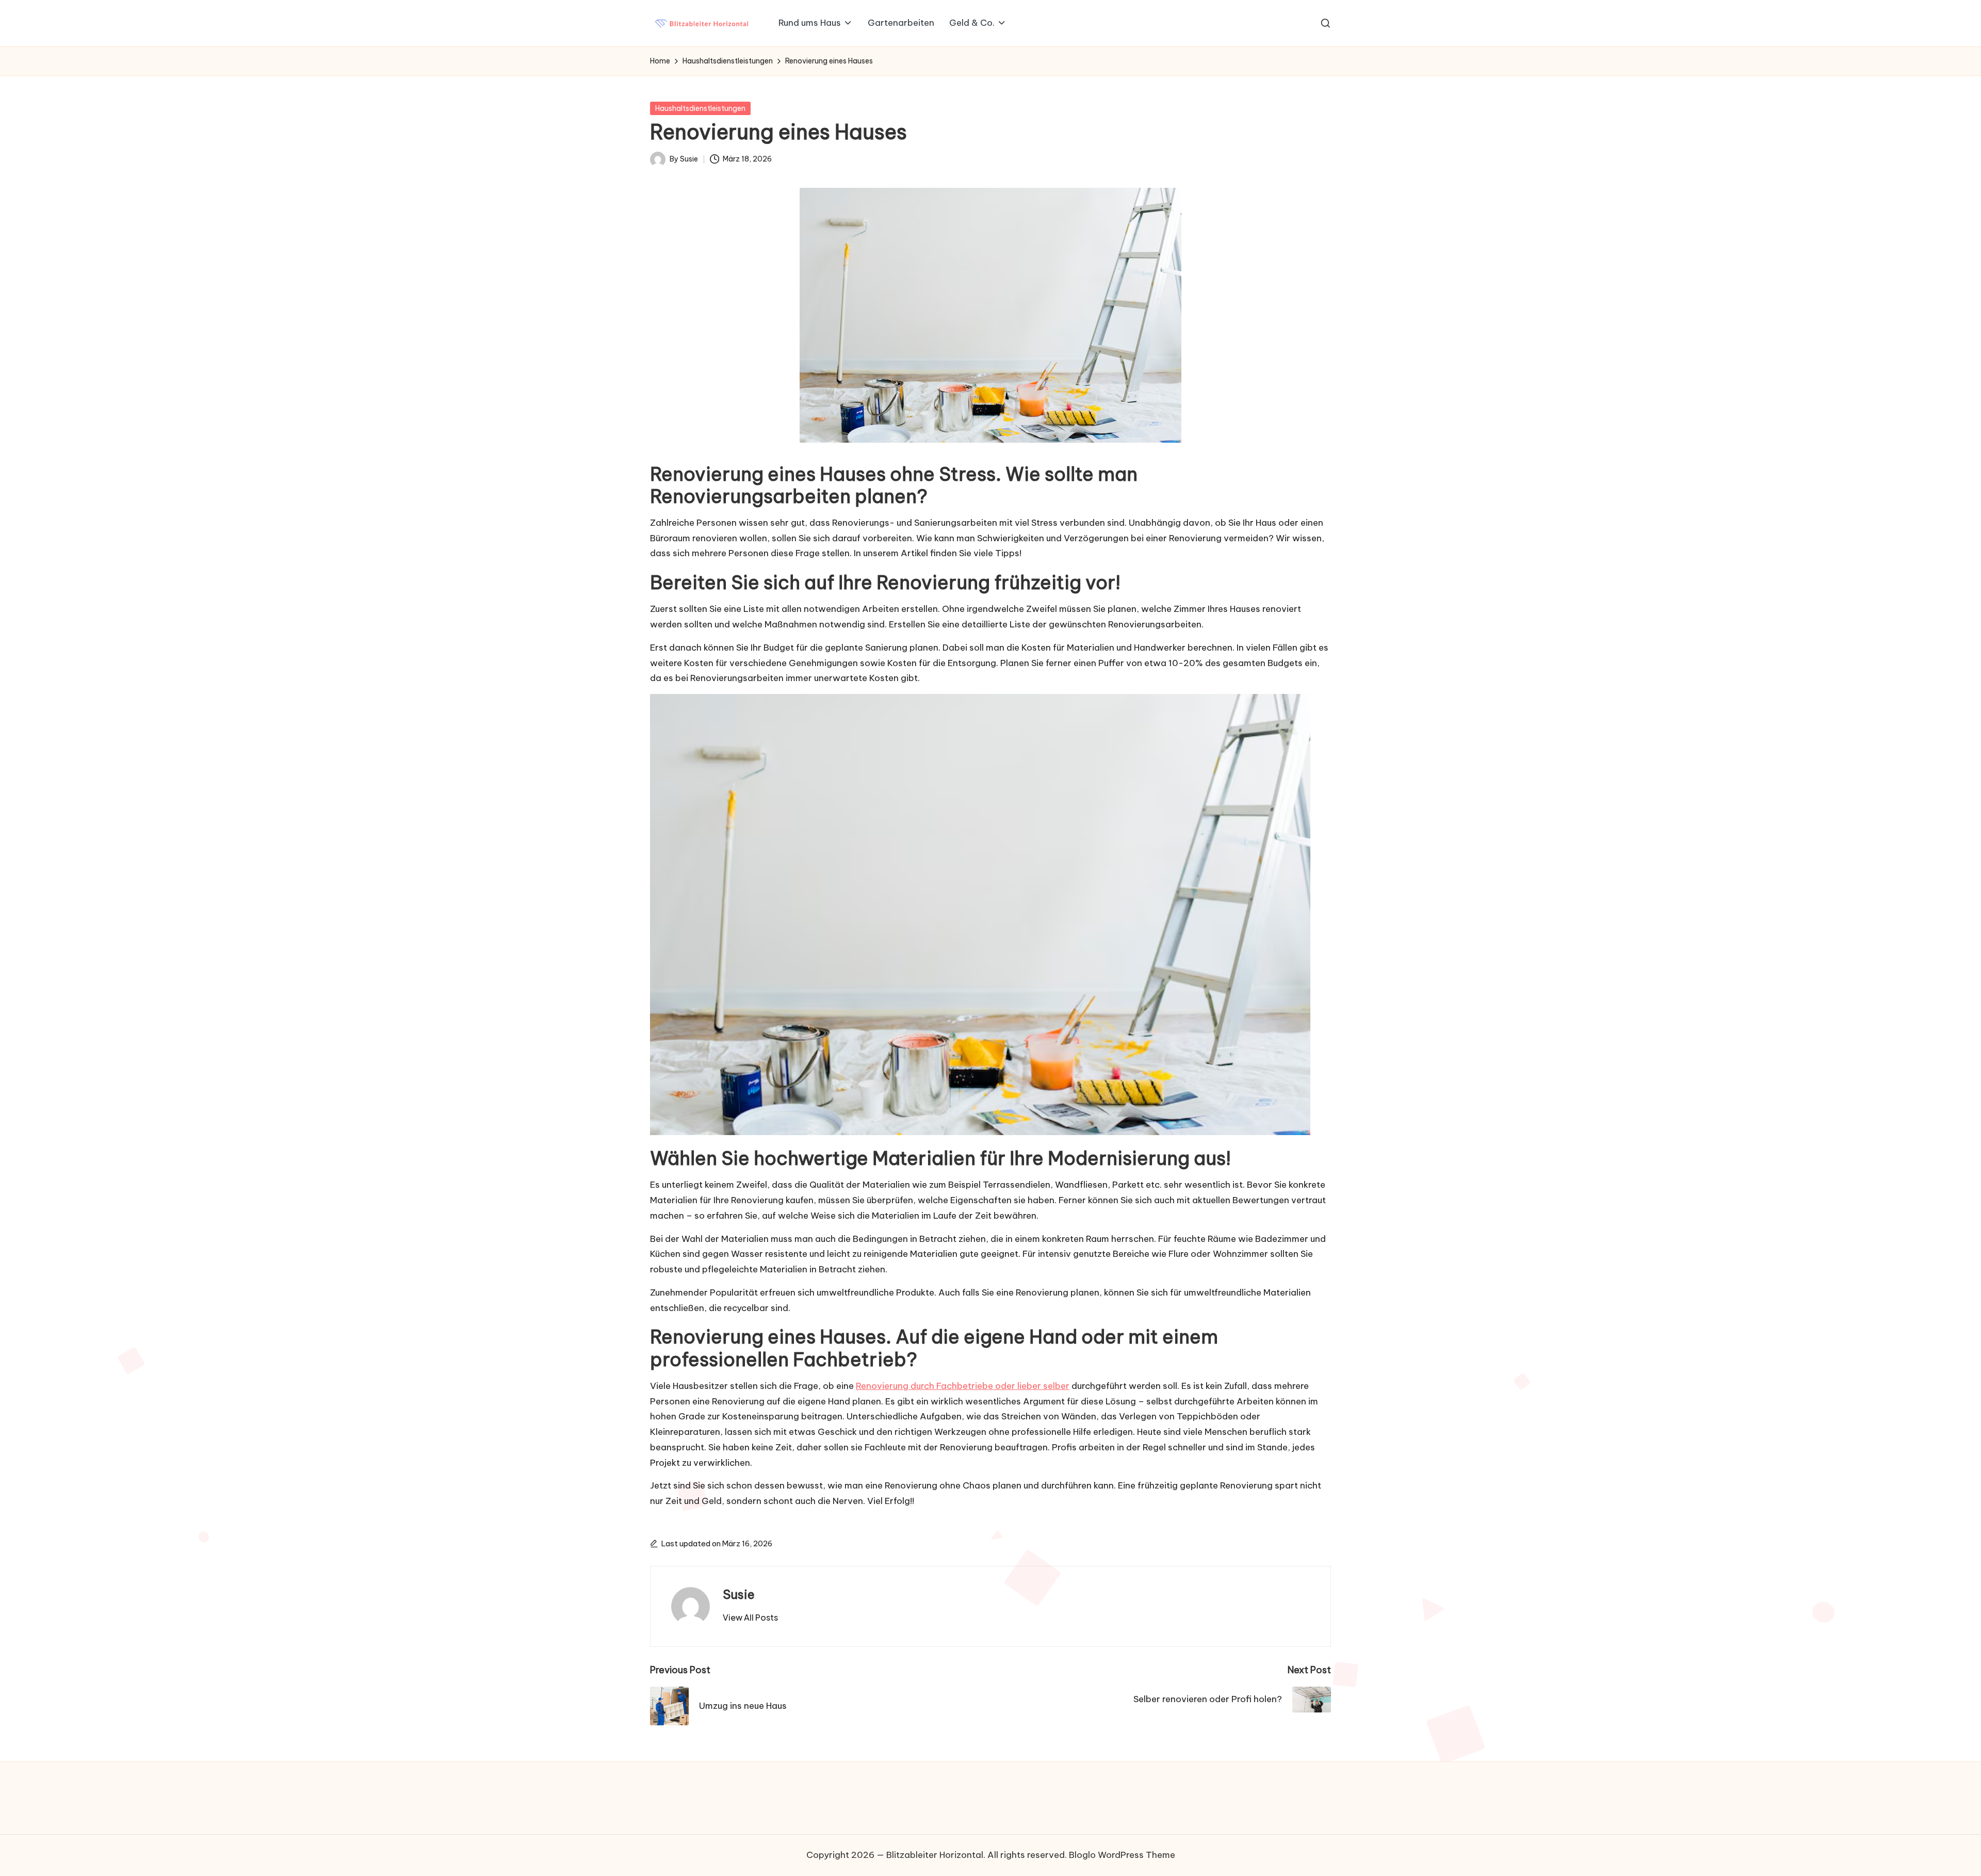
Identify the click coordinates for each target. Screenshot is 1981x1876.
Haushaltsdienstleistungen (700, 108)
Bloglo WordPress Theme (1122, 1855)
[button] (750, 1618)
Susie (739, 1594)
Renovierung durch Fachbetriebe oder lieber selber (963, 1386)
